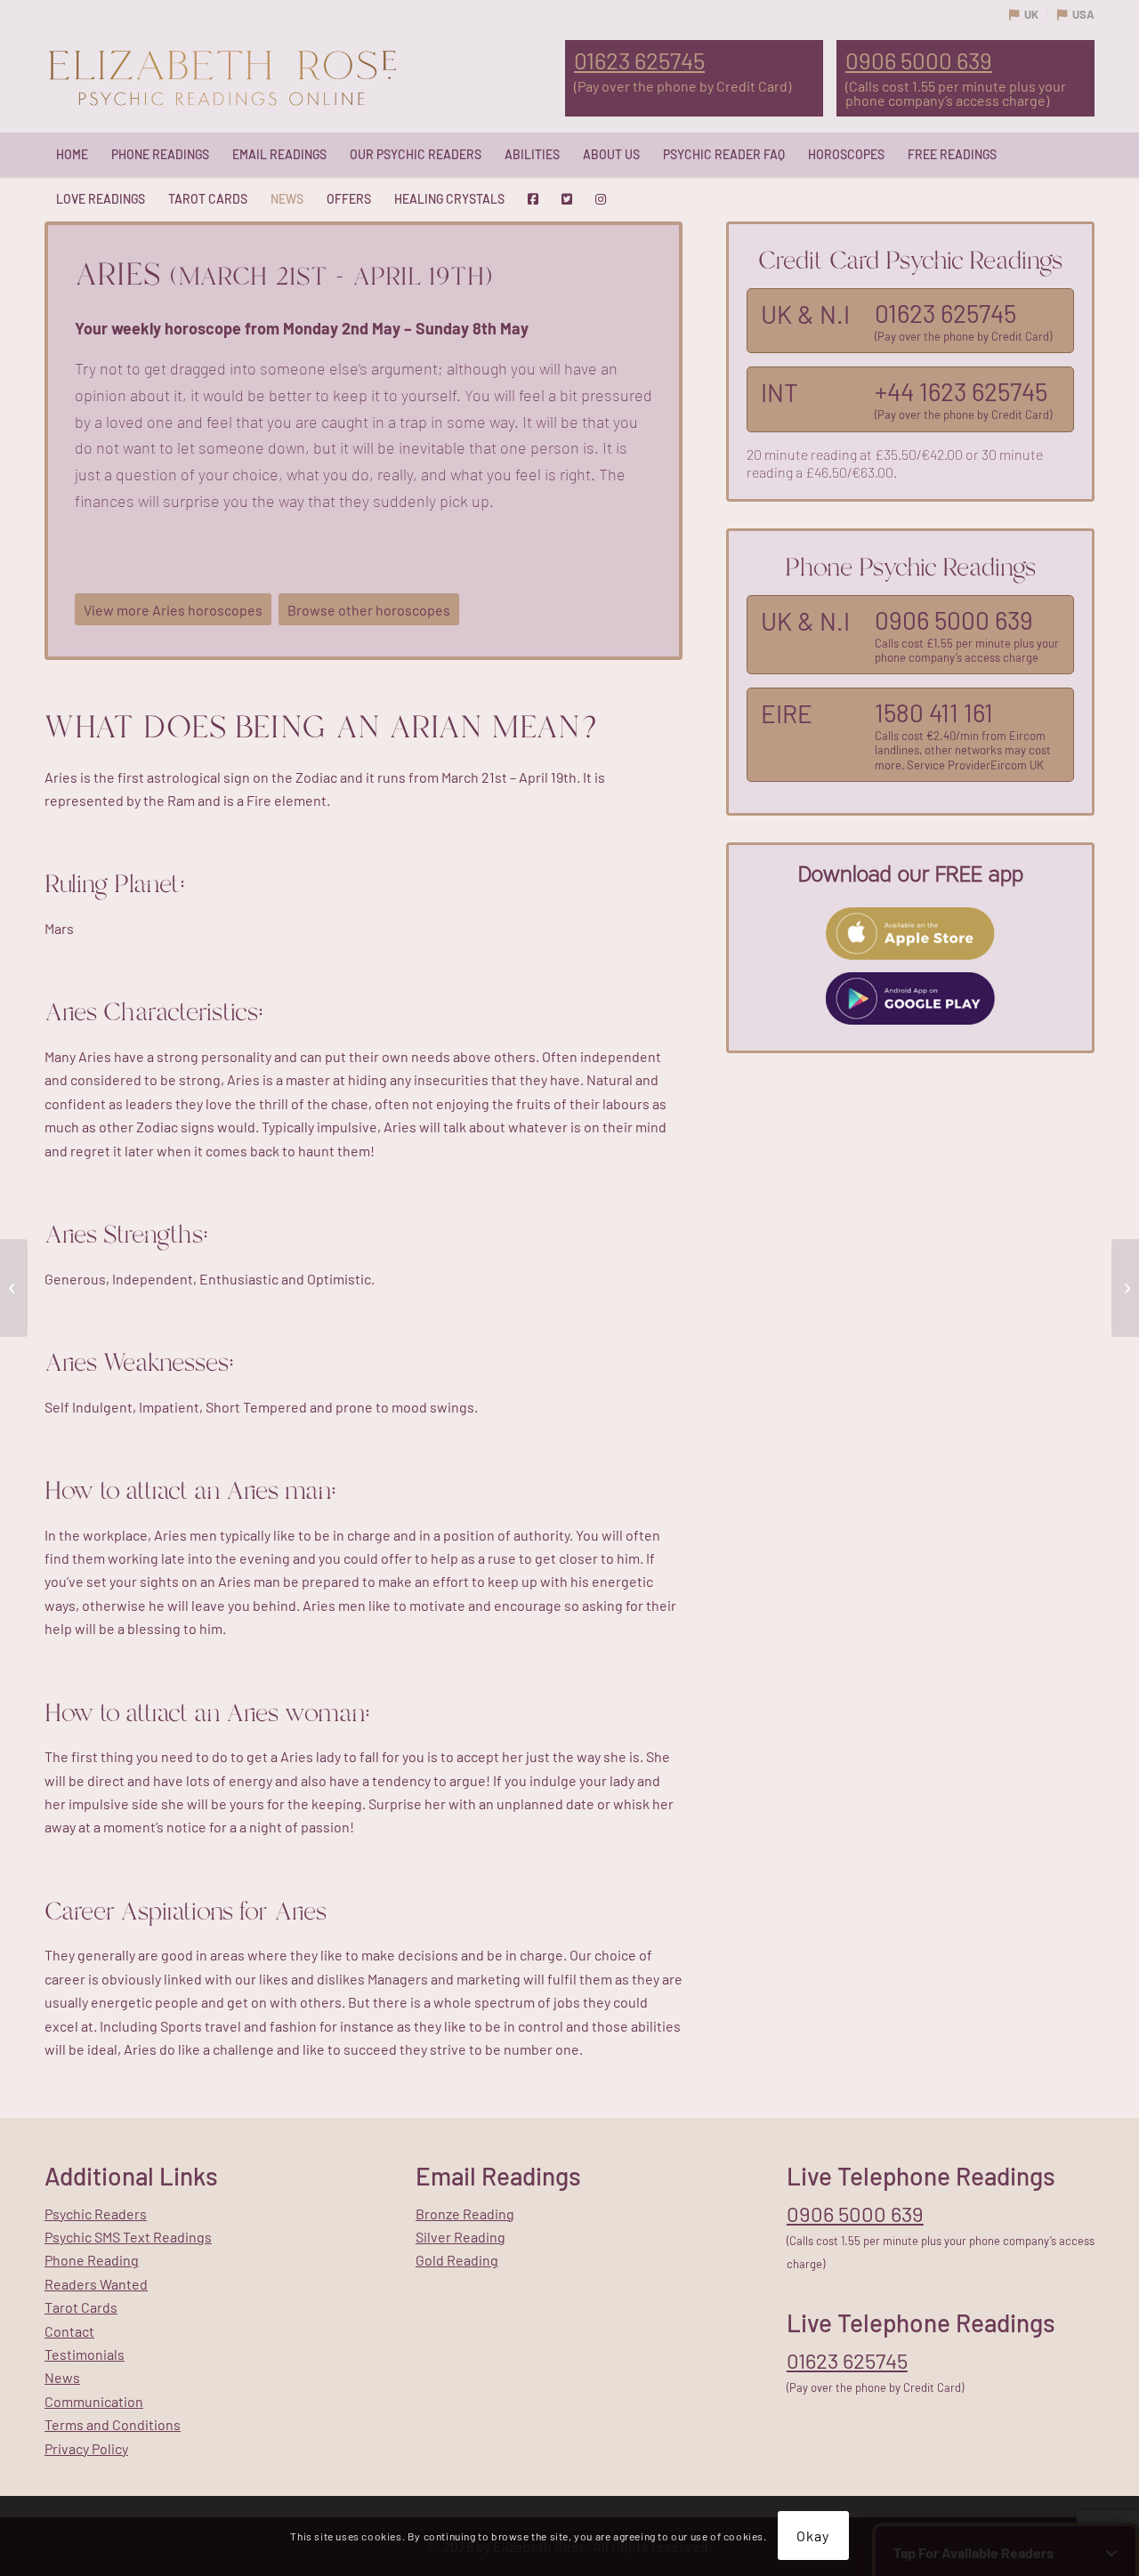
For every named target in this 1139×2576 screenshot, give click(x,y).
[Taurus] (1125, 1288)
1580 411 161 (934, 712)
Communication (94, 2401)
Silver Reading (460, 2237)
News (62, 2377)
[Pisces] (14, 1288)
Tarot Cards (81, 2307)
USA (1083, 14)
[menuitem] (72, 155)
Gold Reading (457, 2260)
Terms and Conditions (113, 2424)
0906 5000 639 (919, 60)
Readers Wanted (96, 2284)
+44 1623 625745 (961, 391)
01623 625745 (639, 60)
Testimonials (85, 2354)
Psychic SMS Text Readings (128, 2237)
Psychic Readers (96, 2214)
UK (1031, 14)
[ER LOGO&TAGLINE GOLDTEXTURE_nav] (222, 79)
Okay (812, 2536)
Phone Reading (92, 2260)
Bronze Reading (465, 2214)
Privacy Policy (86, 2448)
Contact (69, 2331)
